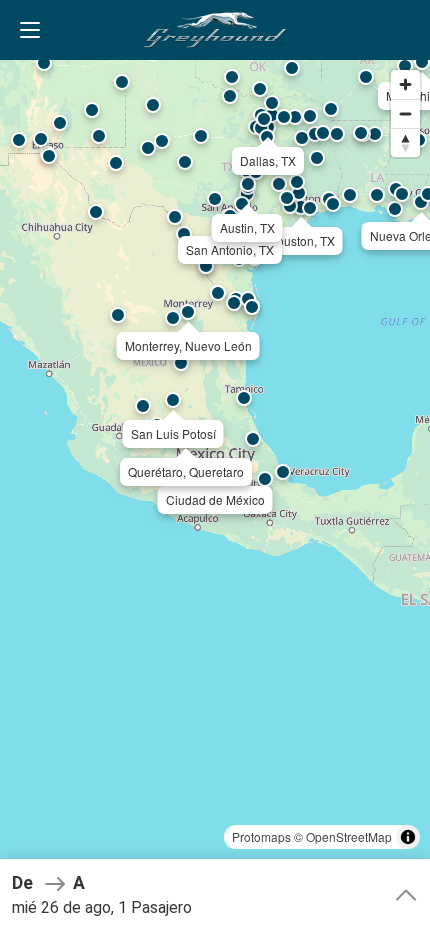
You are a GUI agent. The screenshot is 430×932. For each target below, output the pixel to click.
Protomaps (261, 836)
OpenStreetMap (349, 836)
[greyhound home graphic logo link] (215, 30)
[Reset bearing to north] (405, 142)
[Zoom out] (405, 113)
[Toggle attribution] (408, 837)
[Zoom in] (405, 84)
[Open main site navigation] (30, 30)
